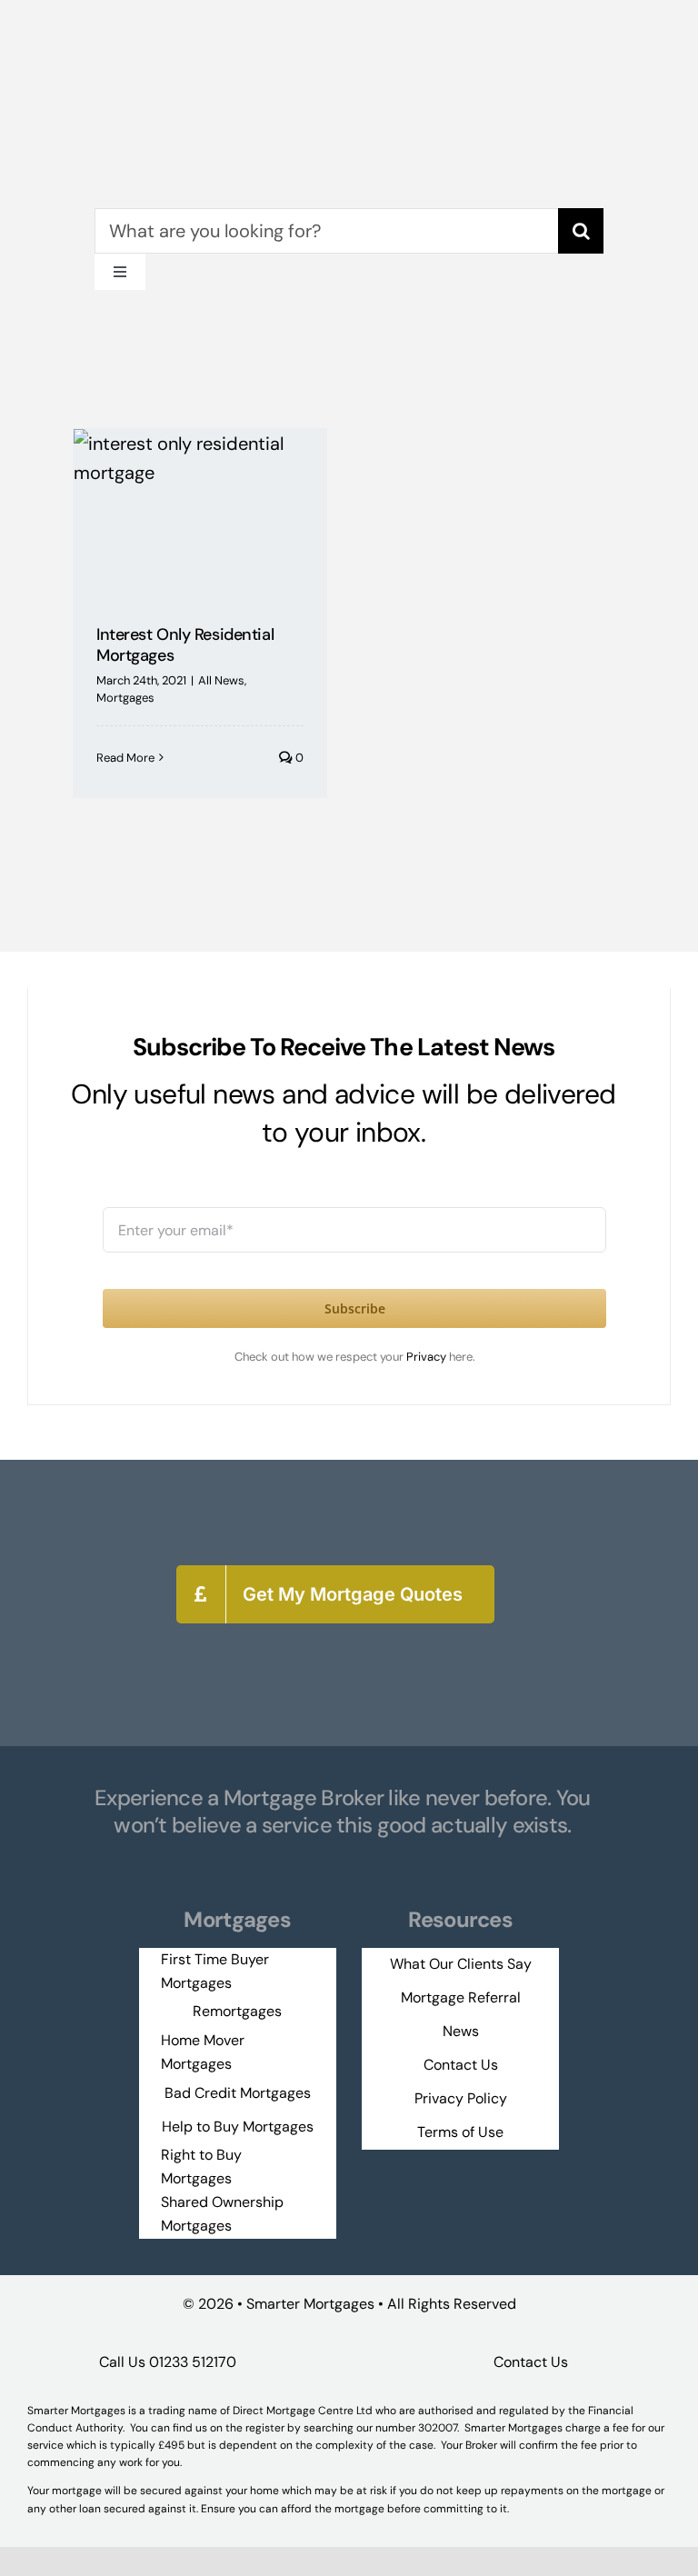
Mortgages (125, 698)
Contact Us (531, 2362)
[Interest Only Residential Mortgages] (200, 513)
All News (221, 680)
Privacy (428, 1357)
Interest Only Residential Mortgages (185, 645)
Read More (125, 758)
